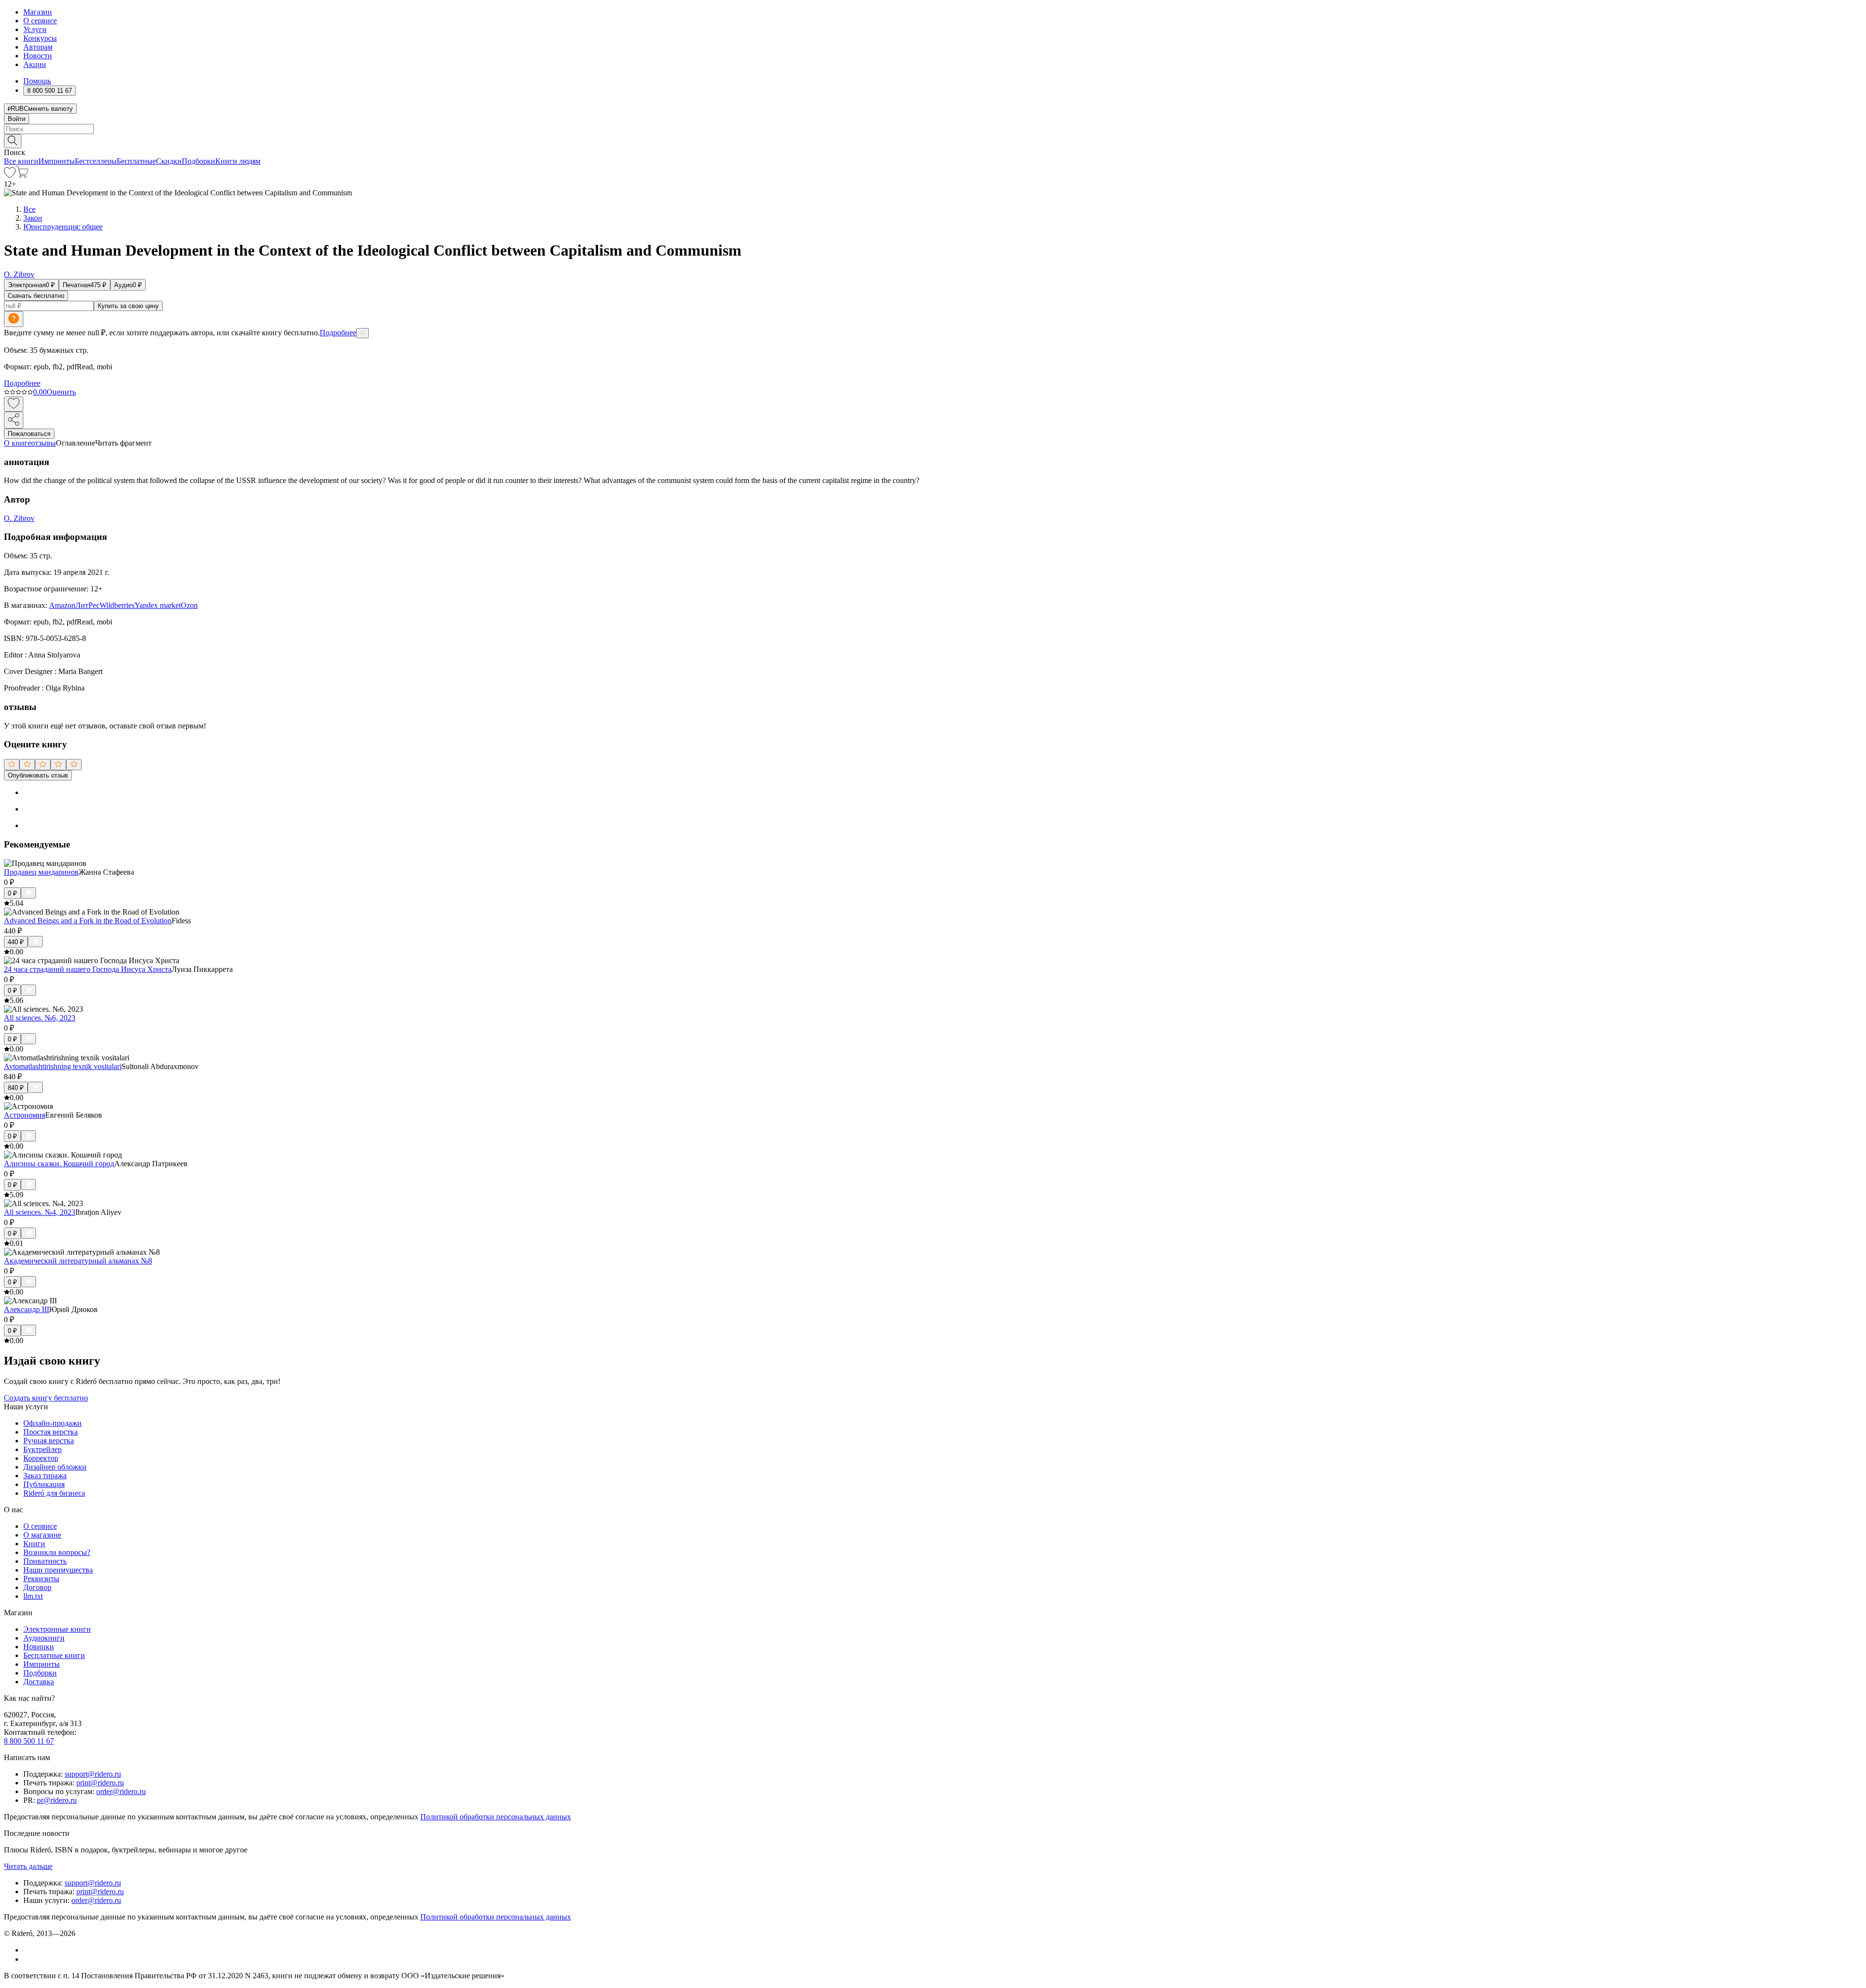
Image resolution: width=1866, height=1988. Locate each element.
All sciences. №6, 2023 (40, 1018)
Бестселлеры (96, 161)
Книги (34, 1544)
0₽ (12, 893)
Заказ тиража (45, 1476)
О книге (17, 443)
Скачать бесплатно (36, 296)
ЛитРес (87, 605)
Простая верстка (51, 1432)
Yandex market (158, 605)
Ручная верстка (49, 1441)
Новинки (39, 1647)
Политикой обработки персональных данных (496, 1817)
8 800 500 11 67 (29, 1741)
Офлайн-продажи (52, 1423)
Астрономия (25, 1115)
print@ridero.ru (100, 1783)
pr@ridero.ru (57, 1800)
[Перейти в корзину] (22, 175)
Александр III (26, 1309)
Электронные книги (57, 1629)
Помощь (37, 81)
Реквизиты (41, 1579)
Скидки (169, 161)
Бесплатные (136, 161)
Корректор (41, 1458)
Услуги (35, 29)
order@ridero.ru (121, 1791)
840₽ (16, 1088)
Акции (35, 64)
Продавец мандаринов (41, 872)
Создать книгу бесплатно (46, 1398)
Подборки (199, 161)
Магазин (38, 12)
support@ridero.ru (93, 1774)
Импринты (57, 161)
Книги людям (238, 161)
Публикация (44, 1484)
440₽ (16, 942)
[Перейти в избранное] (10, 175)
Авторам (38, 47)
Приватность (45, 1561)
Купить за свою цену (128, 306)
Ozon (189, 605)
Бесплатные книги (54, 1655)
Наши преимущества (58, 1570)
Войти (17, 119)
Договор (37, 1587)
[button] (933, 140)
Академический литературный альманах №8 (78, 1261)
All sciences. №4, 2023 (40, 1212)
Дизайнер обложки (55, 1467)
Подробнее (338, 333)
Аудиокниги (44, 1638)
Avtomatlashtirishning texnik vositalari (63, 1066)
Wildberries (117, 605)
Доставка (39, 1682)
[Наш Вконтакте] (28, 1950)
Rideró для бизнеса (54, 1493)
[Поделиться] (14, 420)
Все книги (21, 161)
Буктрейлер (43, 1449)
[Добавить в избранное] (14, 404)
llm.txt (33, 1596)
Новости (38, 56)
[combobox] (933, 129)
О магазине (42, 1535)
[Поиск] (13, 141)
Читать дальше (28, 1866)
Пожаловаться (29, 434)
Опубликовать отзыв (38, 775)
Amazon (62, 605)
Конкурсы (40, 38)
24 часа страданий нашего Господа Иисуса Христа (88, 969)
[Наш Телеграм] (27, 1959)
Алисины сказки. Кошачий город (59, 1164)
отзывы (43, 443)
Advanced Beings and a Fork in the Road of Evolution (88, 921)
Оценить (61, 392)
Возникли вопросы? (57, 1552)
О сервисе (40, 21)
